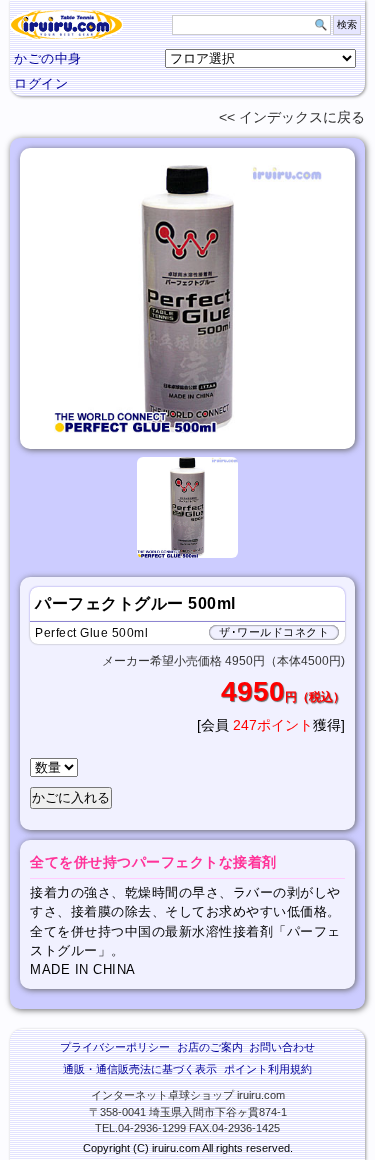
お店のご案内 (210, 1047)
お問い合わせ (282, 1047)
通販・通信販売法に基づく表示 (140, 1069)
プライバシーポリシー (115, 1047)
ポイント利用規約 (268, 1069)
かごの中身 (48, 58)
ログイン (41, 83)
